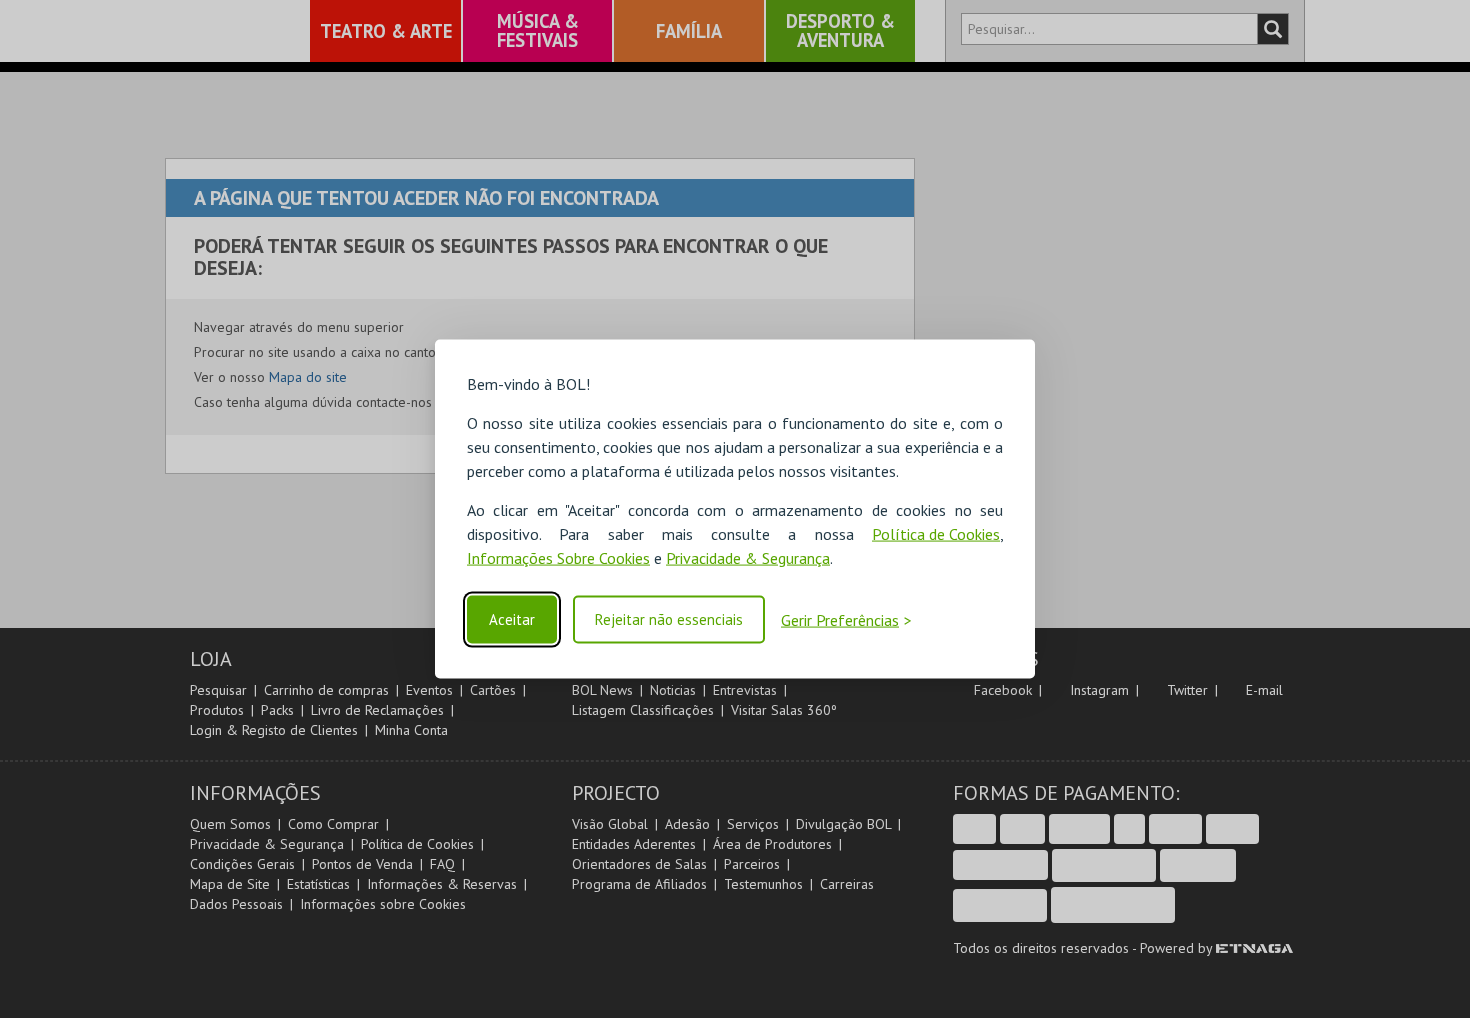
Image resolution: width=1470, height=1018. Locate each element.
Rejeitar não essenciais (669, 619)
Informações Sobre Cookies (558, 558)
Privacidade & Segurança (748, 558)
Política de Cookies (936, 534)
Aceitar (512, 619)
